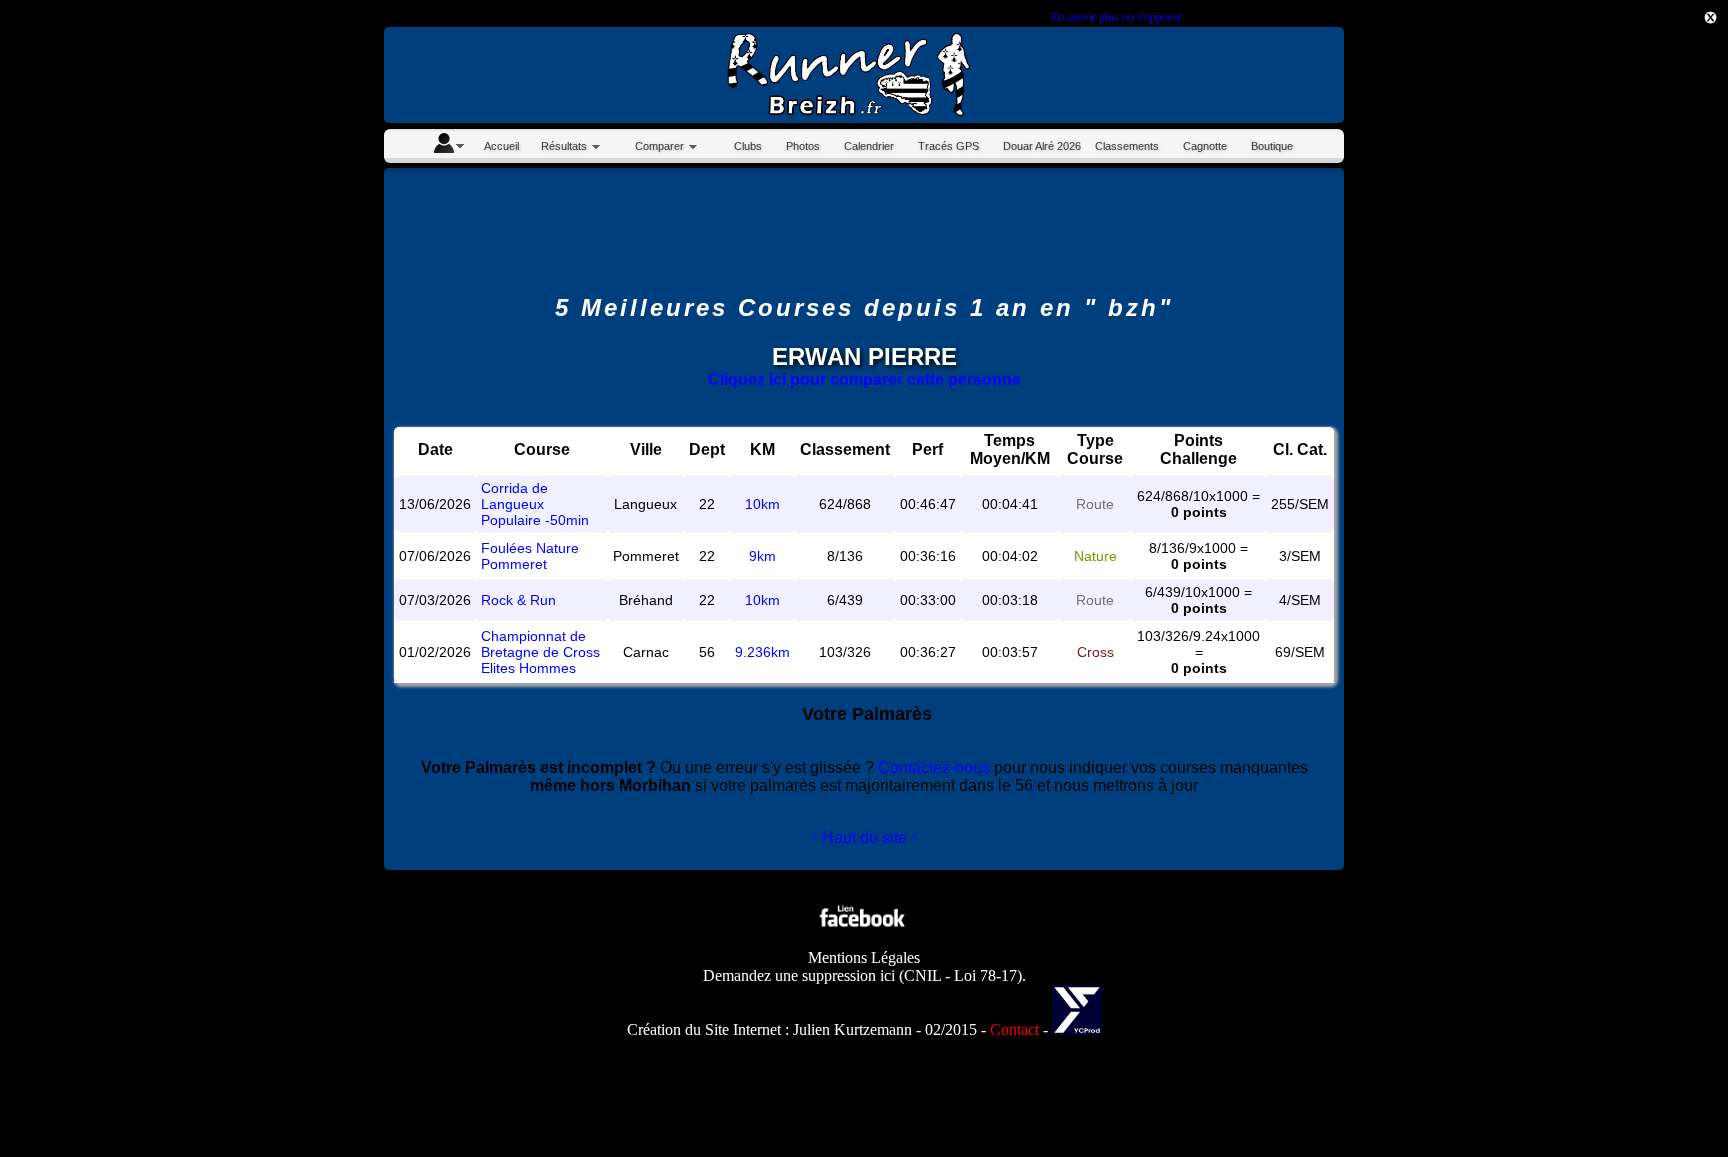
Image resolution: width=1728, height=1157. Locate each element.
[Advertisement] (1638, 358)
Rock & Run (518, 600)
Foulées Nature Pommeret (530, 556)
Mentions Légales (864, 957)
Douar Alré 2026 (1042, 146)
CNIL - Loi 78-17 (960, 975)
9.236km (762, 652)
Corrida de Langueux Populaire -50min (535, 504)
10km (762, 504)
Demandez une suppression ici (799, 975)
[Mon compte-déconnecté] (448, 146)
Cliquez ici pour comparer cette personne (864, 379)
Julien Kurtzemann (852, 1029)
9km (762, 556)
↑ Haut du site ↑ (864, 837)
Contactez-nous (934, 767)
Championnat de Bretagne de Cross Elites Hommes (540, 652)
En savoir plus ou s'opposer (1116, 17)
